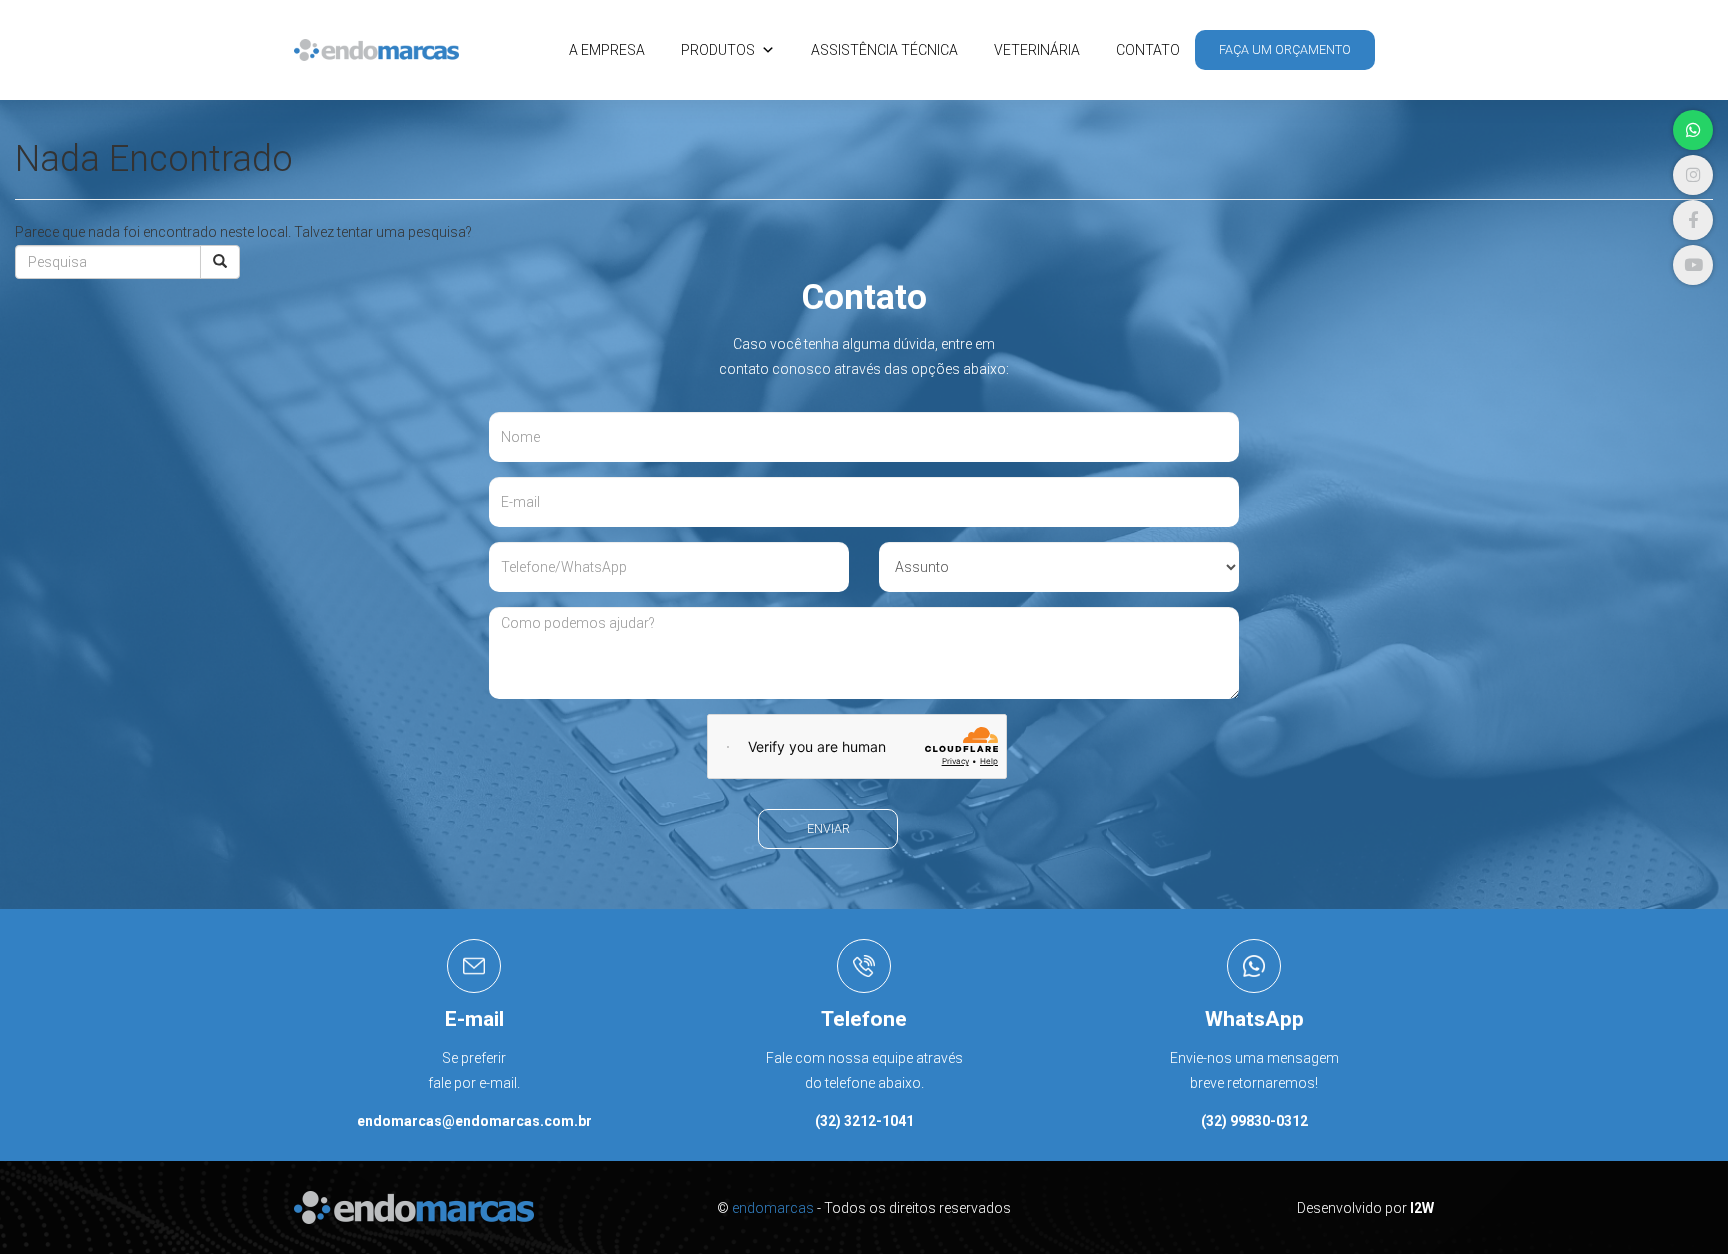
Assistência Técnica (884, 50)
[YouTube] (1693, 265)
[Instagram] (1693, 175)
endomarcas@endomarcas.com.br (474, 1121)
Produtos (718, 50)
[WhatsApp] (1693, 130)
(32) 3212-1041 (864, 1121)
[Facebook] (1693, 220)
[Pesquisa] (220, 262)
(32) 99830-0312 (1254, 1121)
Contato (1148, 50)
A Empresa (607, 50)
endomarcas (773, 1208)
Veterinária (1037, 50)
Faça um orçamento (1285, 49)
